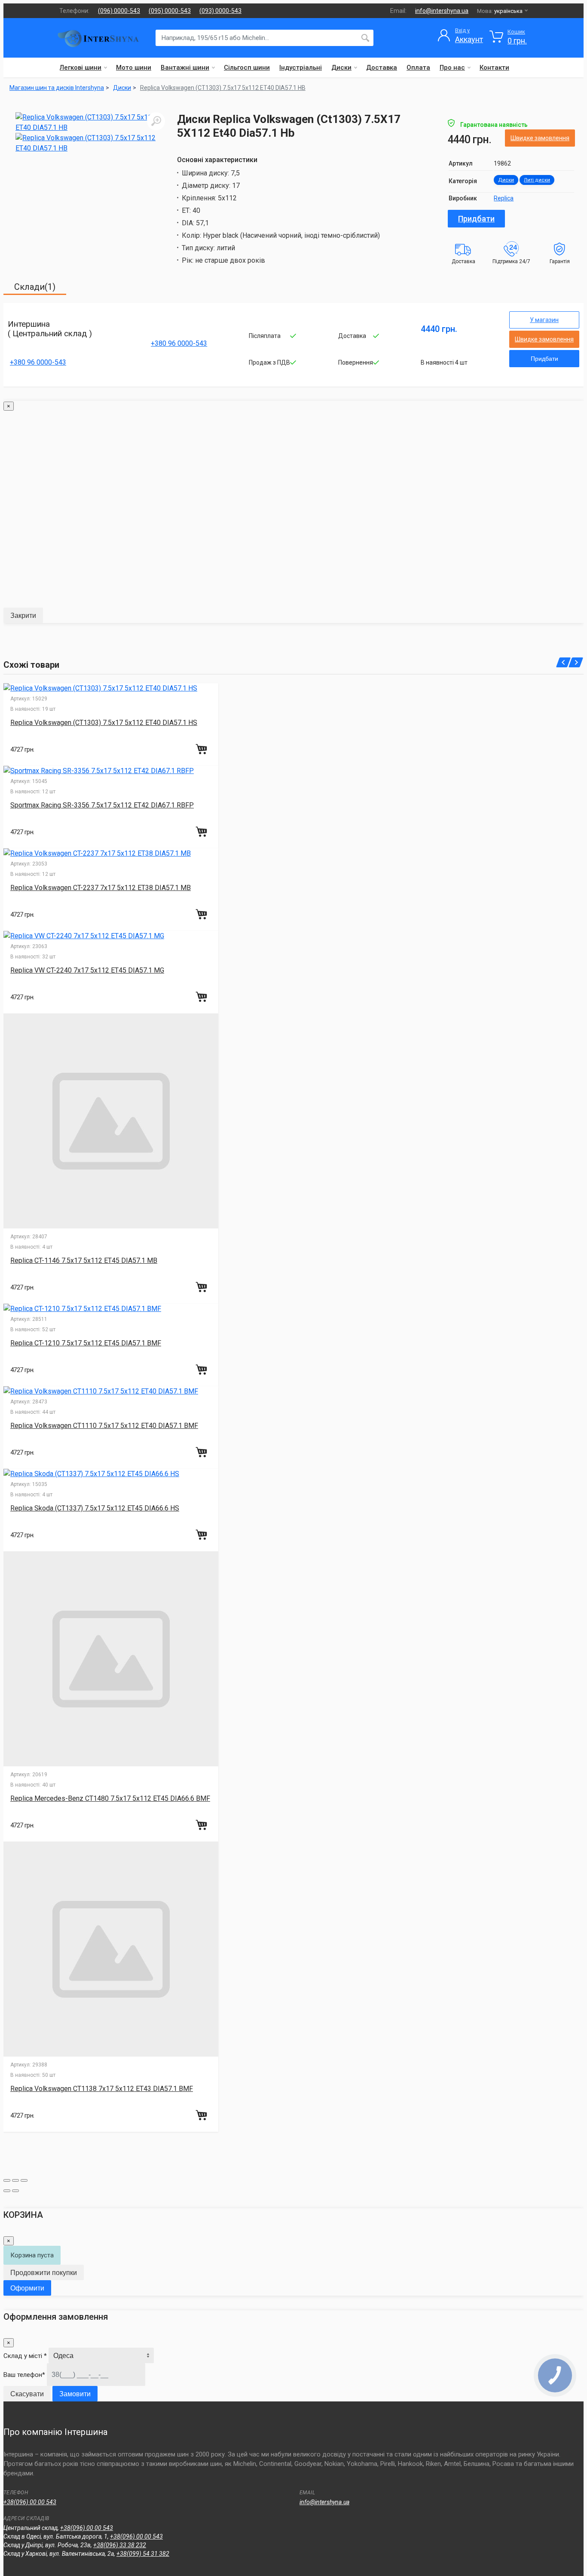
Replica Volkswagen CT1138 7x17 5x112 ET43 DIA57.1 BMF (102, 2089)
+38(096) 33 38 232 (120, 2545)
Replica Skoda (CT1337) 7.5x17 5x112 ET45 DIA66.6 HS (95, 1508)
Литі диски (537, 180)
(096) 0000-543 (119, 11)
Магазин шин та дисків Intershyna (57, 88)
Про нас (452, 68)
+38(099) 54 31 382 (143, 2554)
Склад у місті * (25, 2356)
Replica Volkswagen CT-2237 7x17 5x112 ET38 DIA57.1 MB (101, 888)
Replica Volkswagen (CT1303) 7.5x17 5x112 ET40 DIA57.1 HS (104, 723)
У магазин (544, 320)
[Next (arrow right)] (15, 2191)
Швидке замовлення (540, 138)
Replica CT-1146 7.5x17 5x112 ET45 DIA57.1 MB (84, 1260)
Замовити (75, 2394)
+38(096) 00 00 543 (30, 2502)
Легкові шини (81, 68)
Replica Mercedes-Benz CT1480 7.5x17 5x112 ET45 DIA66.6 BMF (110, 1798)
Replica (504, 198)
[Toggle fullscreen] (15, 2180)
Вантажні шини (185, 68)
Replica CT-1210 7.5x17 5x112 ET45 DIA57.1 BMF (86, 1343)
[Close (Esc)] (7, 2180)
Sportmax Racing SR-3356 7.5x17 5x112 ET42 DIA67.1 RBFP (102, 805)
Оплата (418, 68)
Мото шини (134, 68)
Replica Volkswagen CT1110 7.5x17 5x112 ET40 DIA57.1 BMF (104, 1426)
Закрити (23, 616)
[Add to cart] (202, 749)
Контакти (494, 68)
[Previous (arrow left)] (7, 2191)
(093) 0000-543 (220, 11)
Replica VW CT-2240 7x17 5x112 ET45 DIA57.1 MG (87, 970)
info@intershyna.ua (442, 11)
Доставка (382, 68)
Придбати (476, 219)
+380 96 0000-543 (38, 362)
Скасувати (27, 2394)
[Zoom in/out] (24, 2180)
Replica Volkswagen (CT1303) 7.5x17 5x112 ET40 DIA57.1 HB (223, 88)
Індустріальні (301, 68)
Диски (341, 68)
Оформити (27, 2288)
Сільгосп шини (247, 68)
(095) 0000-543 (170, 11)
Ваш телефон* (24, 2375)
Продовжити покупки (44, 2273)
